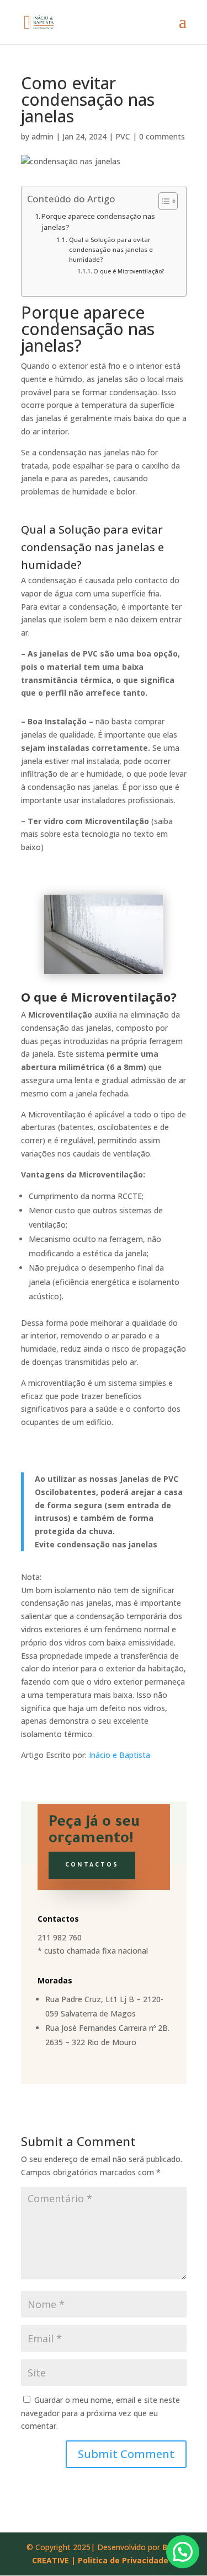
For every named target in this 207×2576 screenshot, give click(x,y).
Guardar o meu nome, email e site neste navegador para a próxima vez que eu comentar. (100, 2413)
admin (43, 136)
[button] (183, 2552)
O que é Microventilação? (129, 271)
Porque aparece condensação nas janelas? (98, 222)
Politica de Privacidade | (126, 2560)
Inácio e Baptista (120, 1755)
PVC (123, 136)
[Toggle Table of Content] (163, 201)
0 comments (162, 136)
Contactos (92, 1865)
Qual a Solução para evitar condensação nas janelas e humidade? (111, 249)
